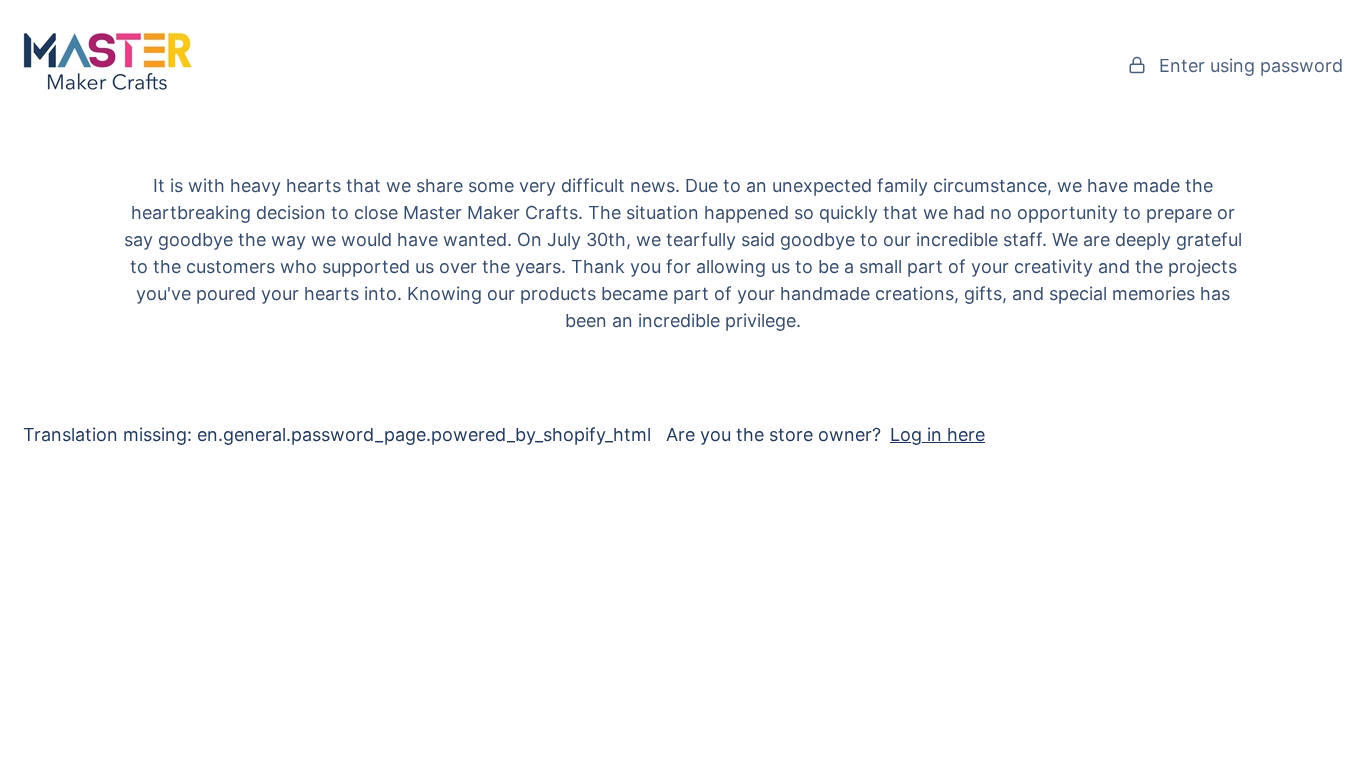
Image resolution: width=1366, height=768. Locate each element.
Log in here (937, 434)
